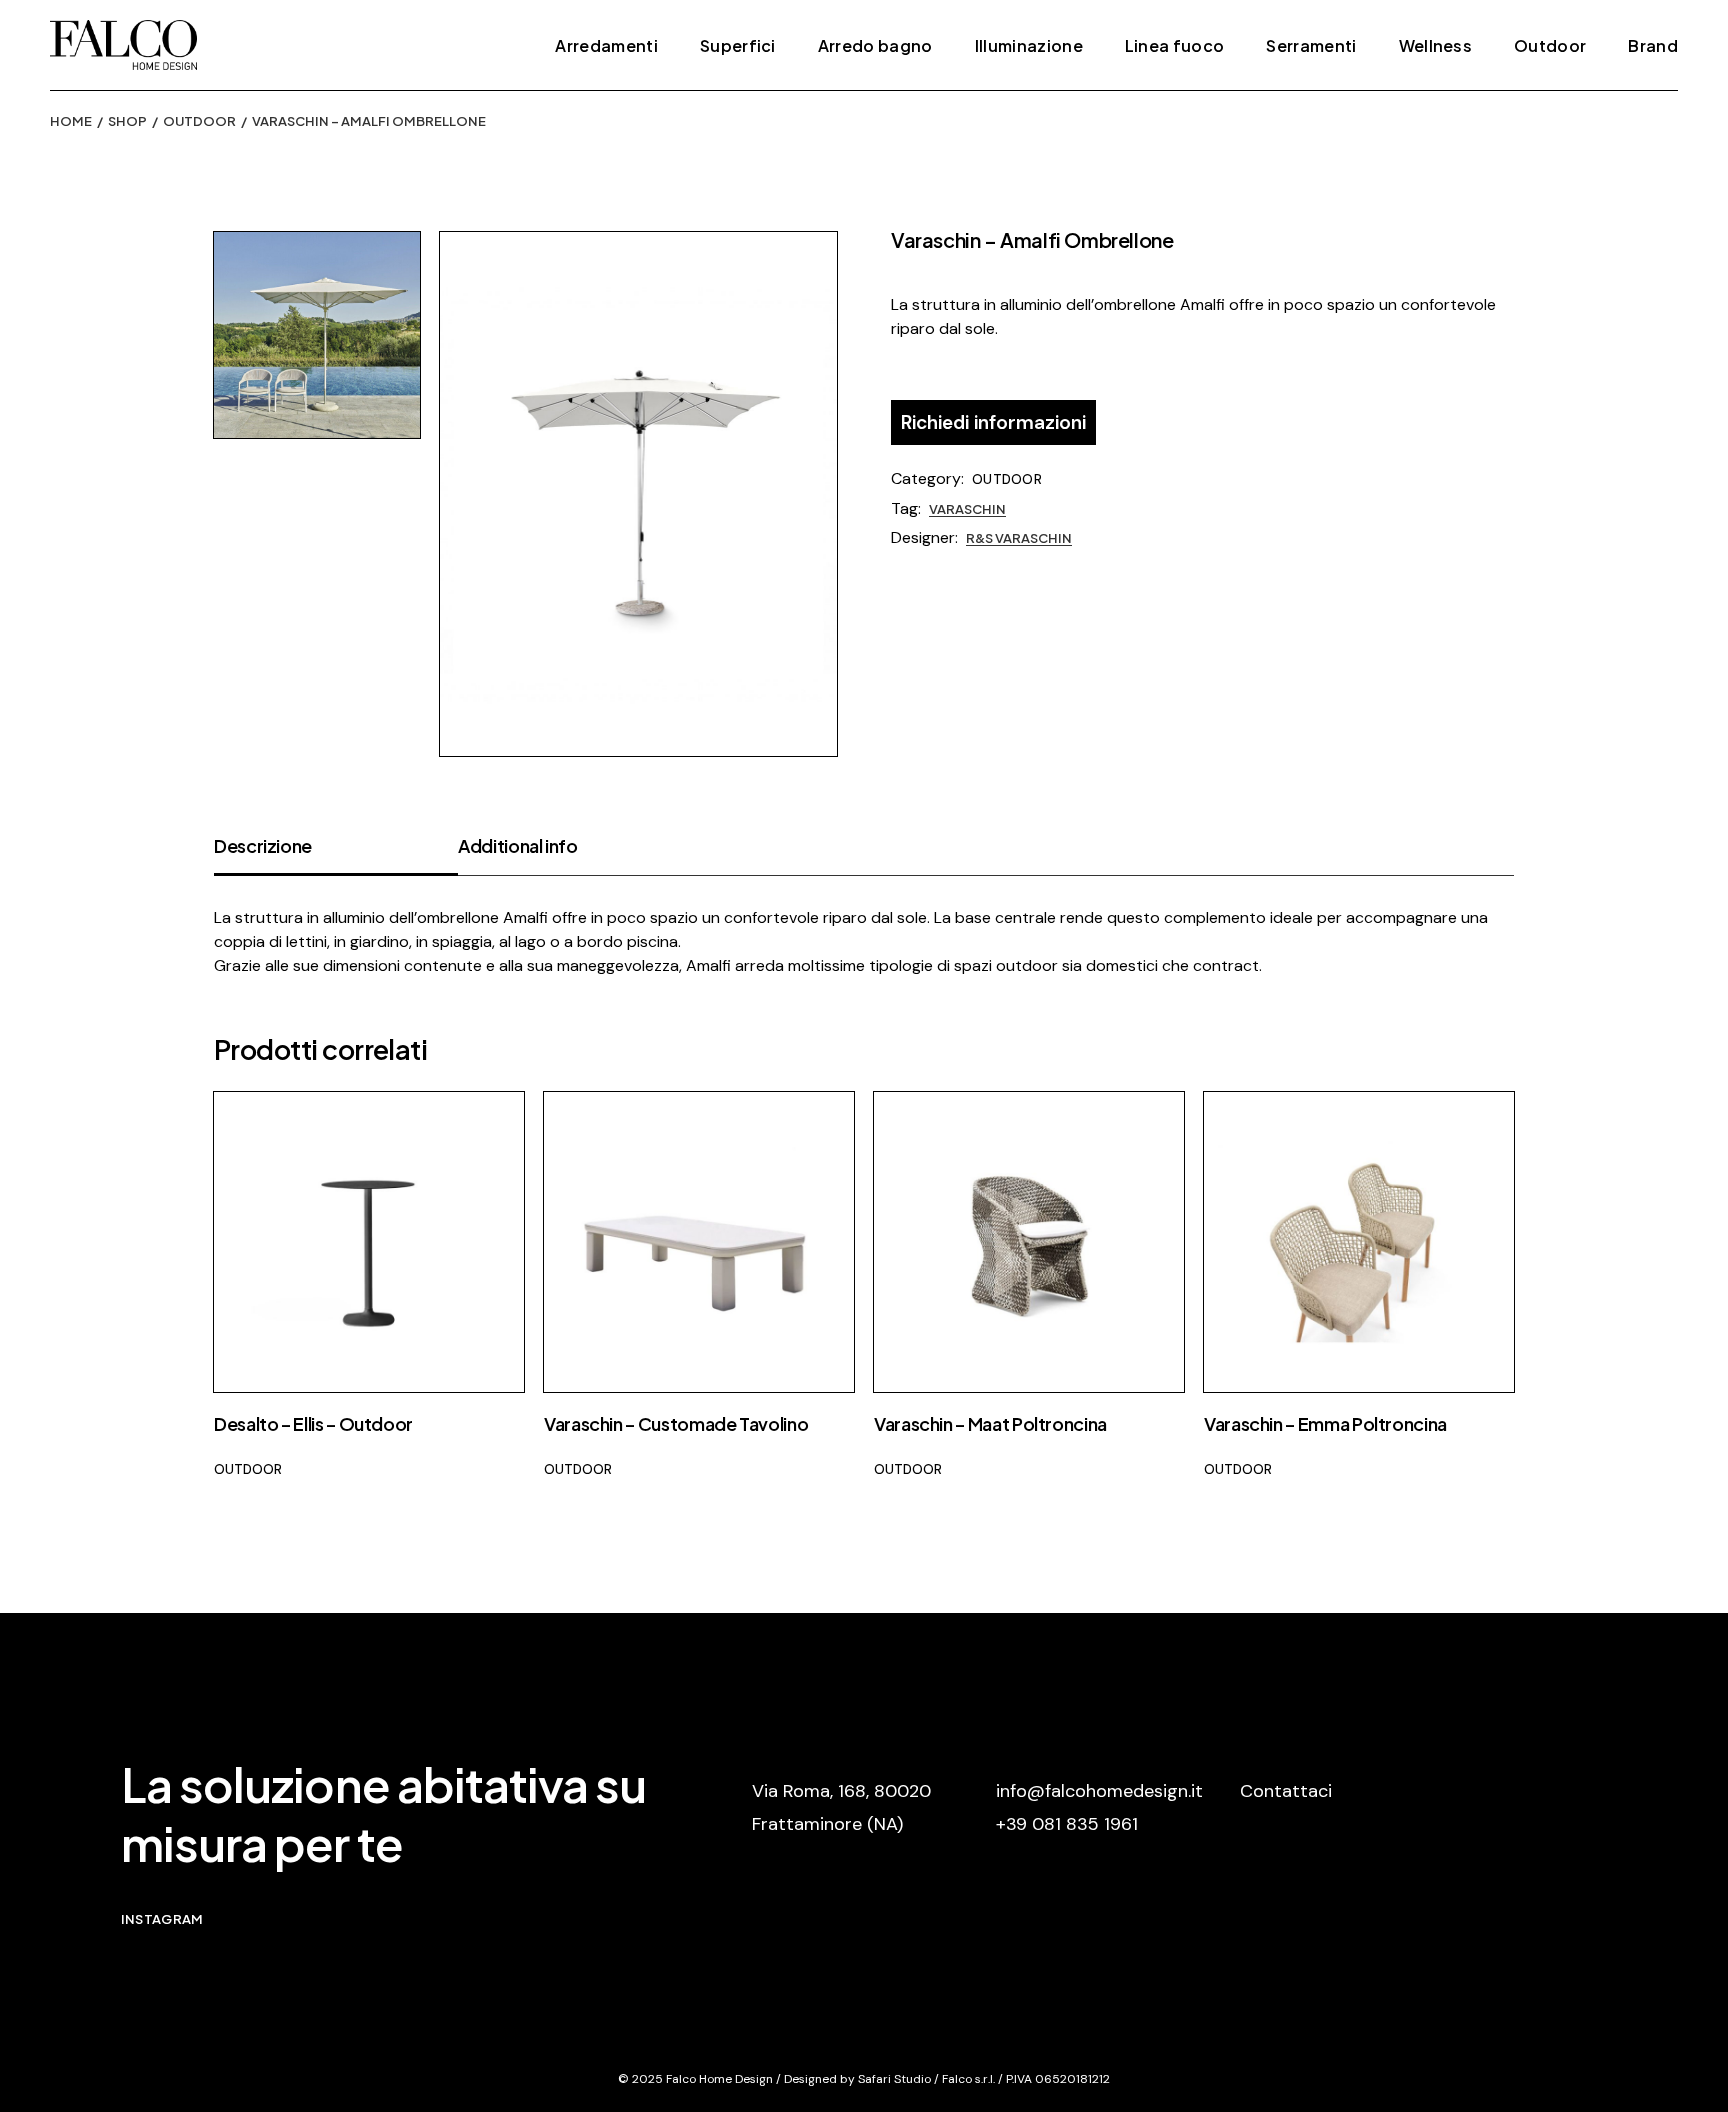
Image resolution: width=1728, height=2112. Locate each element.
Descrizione (263, 845)
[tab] (336, 854)
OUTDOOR (1007, 479)
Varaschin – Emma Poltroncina (1325, 1423)
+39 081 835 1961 (1067, 1824)
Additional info (518, 845)
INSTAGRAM (162, 1919)
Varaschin (967, 509)
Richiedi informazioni (993, 422)
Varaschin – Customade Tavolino (676, 1423)
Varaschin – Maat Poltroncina (990, 1423)
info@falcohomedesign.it (1099, 1791)
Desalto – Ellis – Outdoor (313, 1423)
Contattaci (1286, 1791)
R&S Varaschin (1019, 538)
